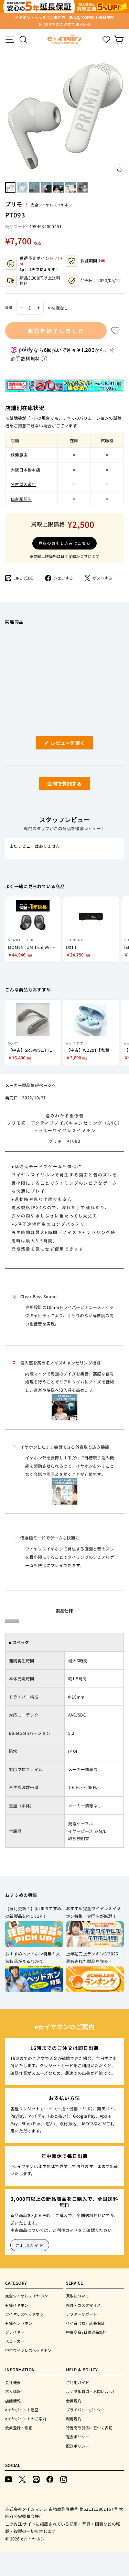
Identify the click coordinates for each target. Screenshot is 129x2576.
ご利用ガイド (30, 2245)
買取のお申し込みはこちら (65, 543)
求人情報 (13, 2391)
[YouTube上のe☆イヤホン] (9, 2479)
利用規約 (74, 2419)
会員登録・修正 (19, 2428)
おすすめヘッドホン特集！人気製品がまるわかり (33, 1957)
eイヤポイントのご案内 (26, 2419)
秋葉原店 (19, 455)
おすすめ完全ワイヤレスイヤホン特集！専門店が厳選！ (94, 1912)
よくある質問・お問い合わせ (91, 2391)
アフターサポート (82, 2314)
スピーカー (15, 2341)
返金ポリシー (78, 2437)
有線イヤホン (17, 2305)
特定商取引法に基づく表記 (89, 2428)
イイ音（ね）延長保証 (85, 2323)
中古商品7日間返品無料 (87, 2332)
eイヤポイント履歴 (22, 2410)
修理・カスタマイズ (84, 2305)
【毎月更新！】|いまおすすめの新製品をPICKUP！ (33, 1912)
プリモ (14, 204)
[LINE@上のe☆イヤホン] (36, 2479)
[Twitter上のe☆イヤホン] (22, 2479)
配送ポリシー (78, 2446)
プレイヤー (15, 2332)
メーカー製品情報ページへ (31, 1085)
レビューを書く (71, 744)
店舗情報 (13, 2401)
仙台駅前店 (21, 499)
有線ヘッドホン (19, 2323)
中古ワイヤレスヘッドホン (28, 2350)
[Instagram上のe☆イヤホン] (64, 2479)
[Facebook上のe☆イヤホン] (50, 2479)
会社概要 (13, 2382)
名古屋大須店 (23, 484)
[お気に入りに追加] (115, 331)
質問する (57, 785)
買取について (78, 2296)
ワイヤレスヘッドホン (24, 2314)
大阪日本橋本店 (25, 470)
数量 (9, 308)
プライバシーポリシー (85, 2410)
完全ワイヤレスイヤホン (51, 205)
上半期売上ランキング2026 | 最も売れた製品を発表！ (93, 1957)
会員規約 (74, 2401)
